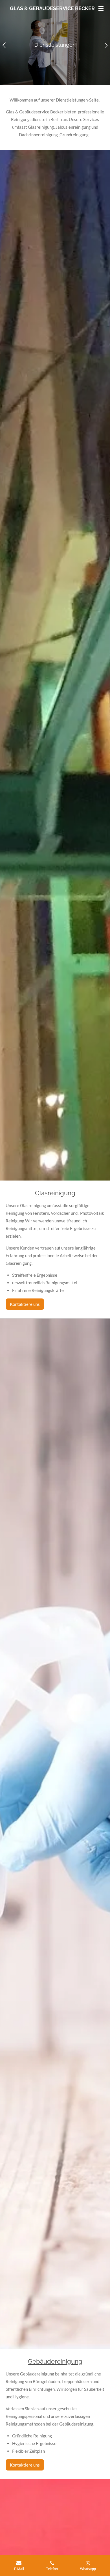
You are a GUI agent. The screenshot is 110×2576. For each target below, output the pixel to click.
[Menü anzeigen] (101, 8)
